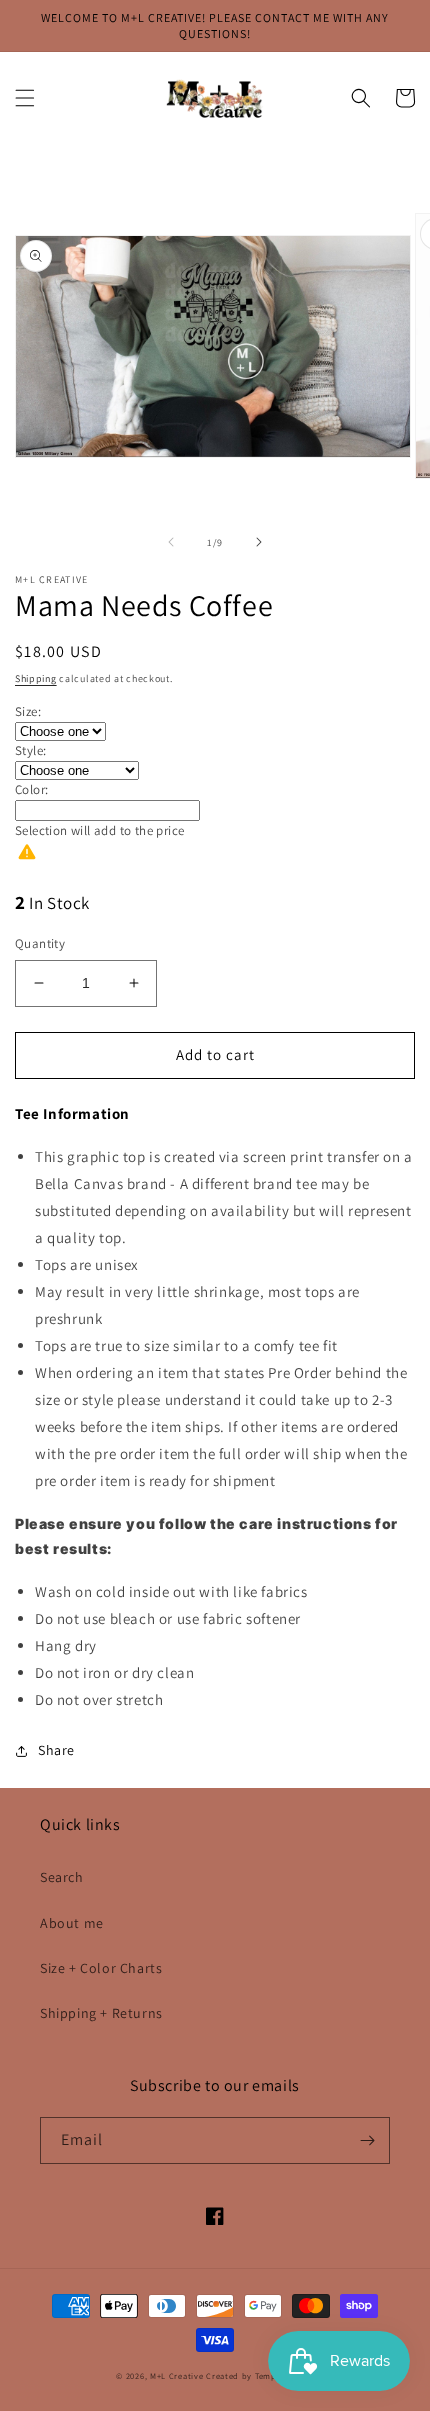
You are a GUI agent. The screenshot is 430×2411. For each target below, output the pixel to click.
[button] (25, 98)
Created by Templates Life (260, 2375)
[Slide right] (259, 542)
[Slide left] (171, 542)
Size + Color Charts (101, 1968)
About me (72, 1923)
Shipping (36, 678)
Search (62, 1877)
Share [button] (56, 1750)
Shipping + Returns (101, 2013)
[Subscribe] (367, 2140)
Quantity (40, 943)
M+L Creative (176, 2375)
